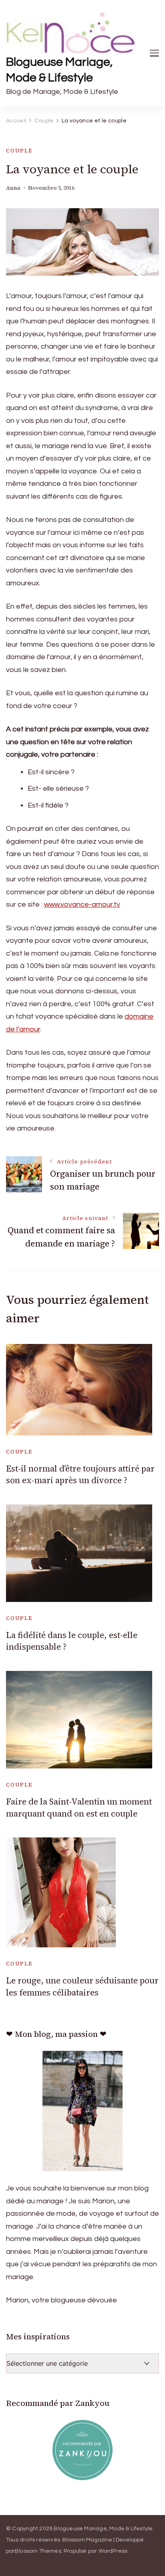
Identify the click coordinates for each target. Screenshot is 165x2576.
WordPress (113, 2551)
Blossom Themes (38, 2551)
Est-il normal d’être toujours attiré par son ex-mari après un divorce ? (80, 1474)
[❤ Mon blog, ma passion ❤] (82, 2111)
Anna (13, 188)
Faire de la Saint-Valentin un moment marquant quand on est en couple (79, 1807)
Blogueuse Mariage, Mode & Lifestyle (59, 70)
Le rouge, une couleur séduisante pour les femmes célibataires (82, 1986)
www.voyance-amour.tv (82, 904)
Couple (19, 151)
